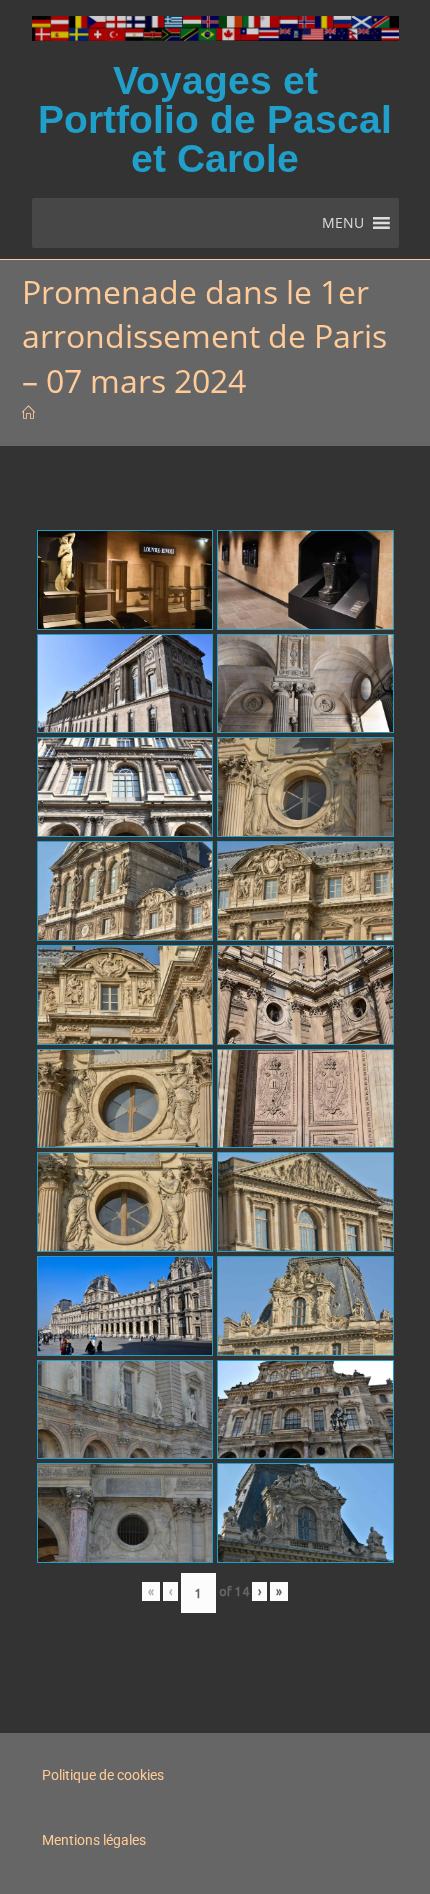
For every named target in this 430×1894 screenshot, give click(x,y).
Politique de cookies (103, 1775)
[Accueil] (28, 413)
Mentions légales (94, 1840)
